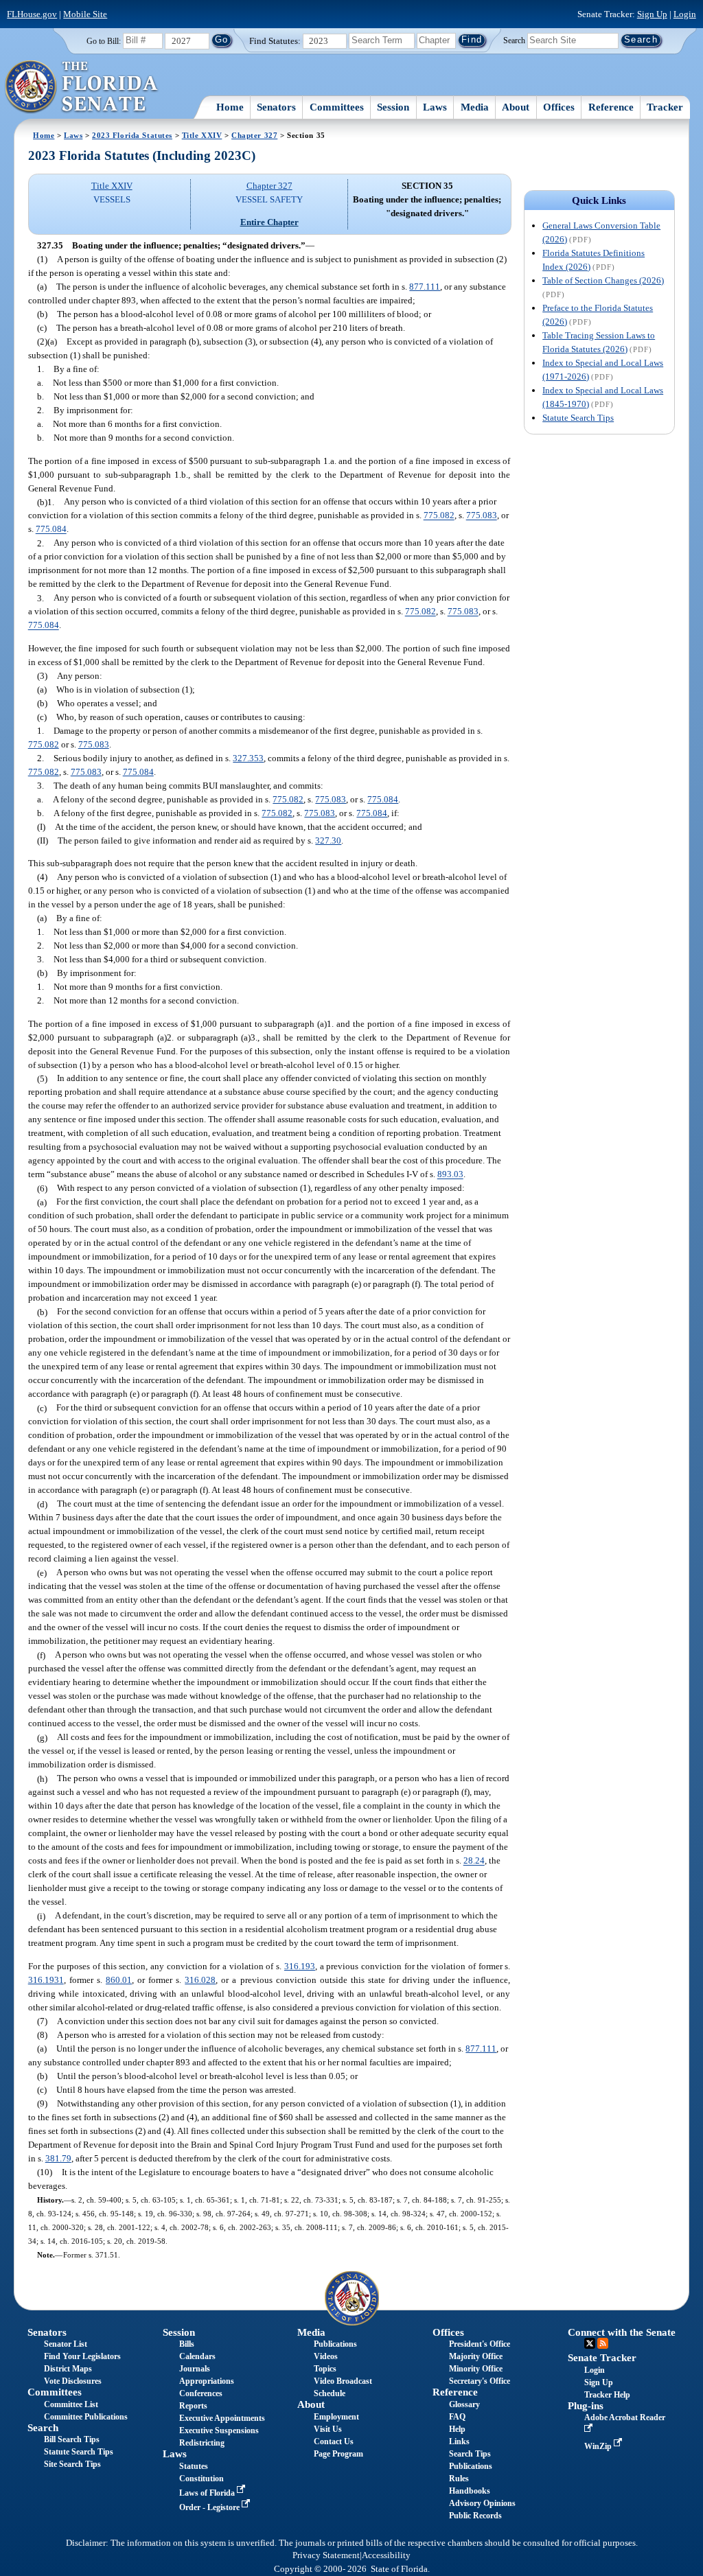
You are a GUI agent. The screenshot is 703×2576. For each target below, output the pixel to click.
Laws (435, 107)
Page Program (338, 2454)
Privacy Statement (326, 2555)
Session (393, 107)
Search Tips (470, 2454)
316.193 (300, 1966)
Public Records (475, 2516)
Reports (193, 2406)
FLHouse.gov (32, 14)
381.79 (58, 2158)
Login (685, 14)
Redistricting (202, 2443)
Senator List (66, 2344)
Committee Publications (86, 2417)
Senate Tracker (602, 2358)
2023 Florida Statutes (132, 135)
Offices (559, 107)
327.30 (328, 840)
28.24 (474, 1861)
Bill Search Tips (72, 2439)
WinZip (599, 2446)
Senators (276, 107)
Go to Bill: (104, 41)
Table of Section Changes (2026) (603, 280)
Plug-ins (586, 2406)
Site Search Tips (72, 2464)
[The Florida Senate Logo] (82, 87)
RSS (603, 2343)
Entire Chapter (269, 222)
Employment (336, 2417)
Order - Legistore (210, 2507)
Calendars (197, 2356)
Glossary (464, 2404)
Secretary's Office (480, 2381)
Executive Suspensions (219, 2430)
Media (475, 107)
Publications (335, 2344)
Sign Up (652, 14)
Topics (325, 2369)
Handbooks (470, 2491)
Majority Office (476, 2356)
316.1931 (46, 1980)
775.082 (439, 516)
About (516, 107)
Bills (187, 2344)
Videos (326, 2356)
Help (457, 2429)
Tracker (665, 107)
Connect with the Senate (622, 2332)
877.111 (425, 287)
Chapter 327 (254, 135)
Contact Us (334, 2441)
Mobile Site (85, 14)
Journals (195, 2369)
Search (514, 40)
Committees (337, 107)
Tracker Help (607, 2395)
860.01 (119, 1980)
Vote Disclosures (73, 2381)
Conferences (201, 2393)
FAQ (457, 2417)
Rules (459, 2479)
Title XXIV (202, 135)
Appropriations (207, 2381)
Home (230, 107)
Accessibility (386, 2555)
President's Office (480, 2344)
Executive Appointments (222, 2418)
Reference (611, 107)
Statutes (194, 2466)
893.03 (450, 1175)
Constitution (201, 2479)
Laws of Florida (208, 2493)
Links (459, 2441)
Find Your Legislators (82, 2356)
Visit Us (328, 2429)
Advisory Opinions (482, 2503)
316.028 (200, 1980)
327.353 (248, 758)
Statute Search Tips (578, 418)
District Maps (68, 2369)
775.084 (51, 530)
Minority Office (476, 2369)
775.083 (482, 516)
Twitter (590, 2343)
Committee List (71, 2404)
